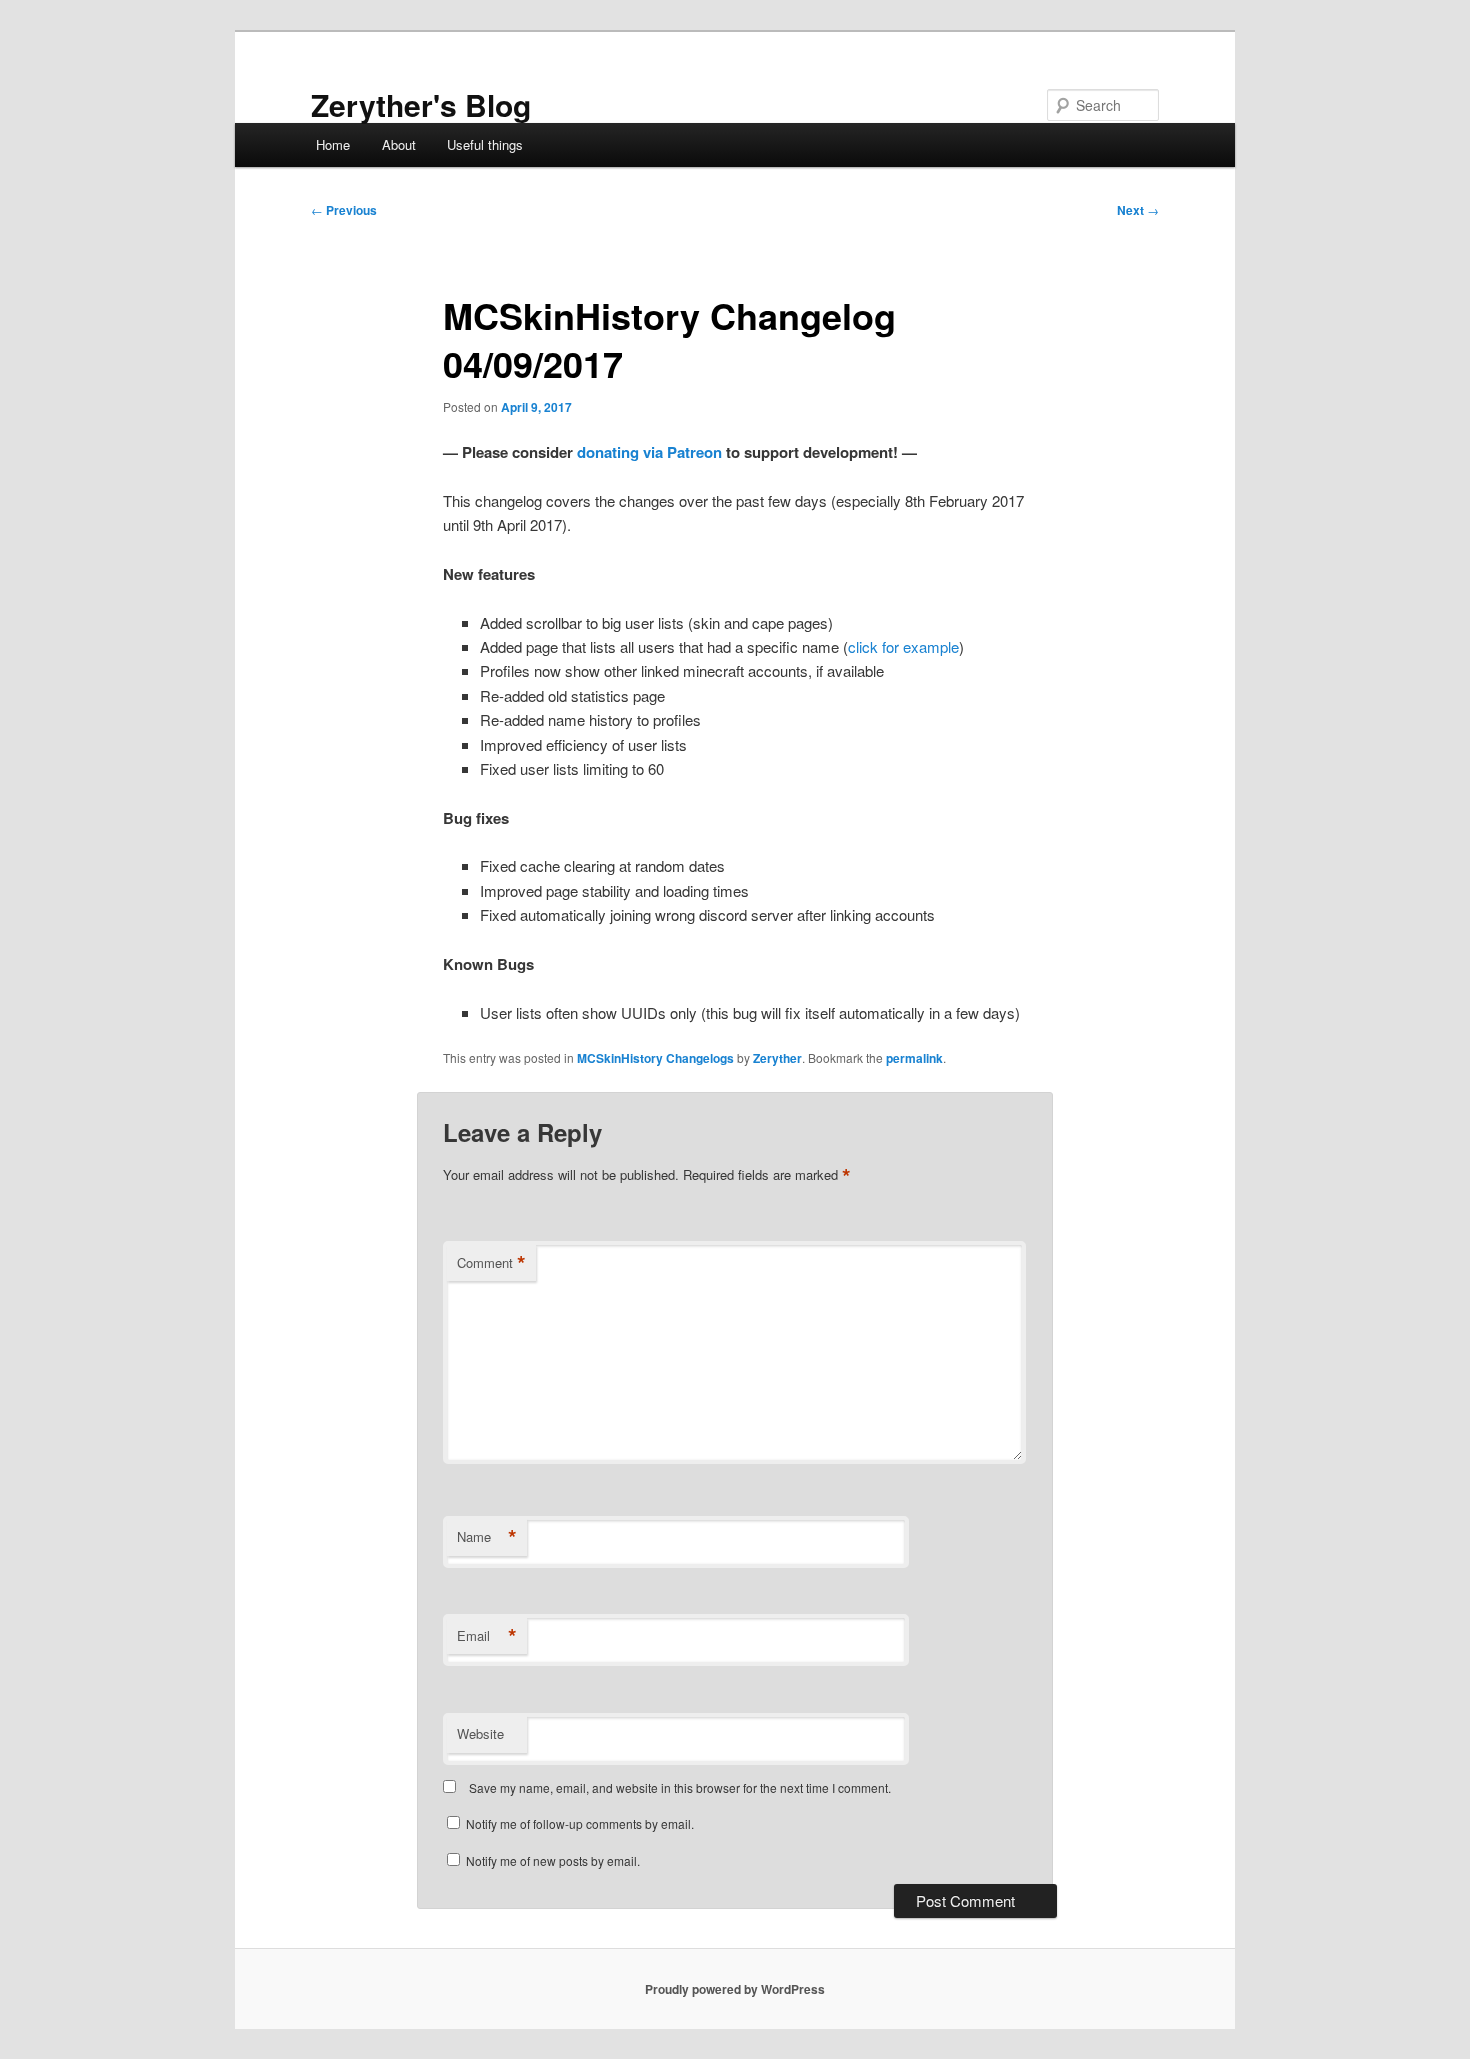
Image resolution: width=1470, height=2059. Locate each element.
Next (1138, 210)
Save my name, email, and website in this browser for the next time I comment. (680, 1787)
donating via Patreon (649, 452)
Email (487, 1636)
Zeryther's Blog (421, 104)
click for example (903, 646)
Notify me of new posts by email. (553, 1860)
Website (480, 1733)
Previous (344, 210)
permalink (914, 1058)
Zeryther (777, 1058)
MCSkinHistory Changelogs (655, 1058)
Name (487, 1537)
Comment (491, 1263)
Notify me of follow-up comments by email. (580, 1823)
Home (333, 144)
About (399, 144)
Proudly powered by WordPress (735, 1989)
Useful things (485, 144)
